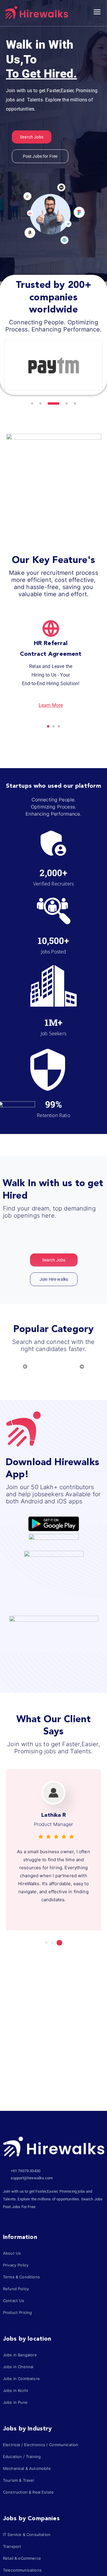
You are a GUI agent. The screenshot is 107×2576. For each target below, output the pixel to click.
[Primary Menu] (97, 12)
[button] (32, 403)
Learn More (51, 705)
